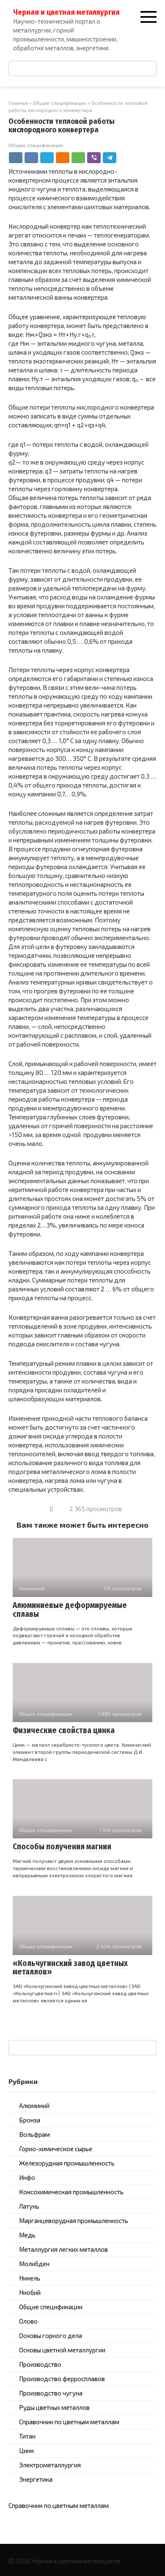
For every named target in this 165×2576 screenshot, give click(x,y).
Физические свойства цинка (64, 1730)
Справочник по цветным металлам (69, 2422)
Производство (40, 2364)
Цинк (26, 2450)
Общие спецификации (36, 145)
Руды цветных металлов (54, 2407)
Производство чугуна (51, 2393)
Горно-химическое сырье (56, 2149)
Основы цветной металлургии (62, 2350)
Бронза (30, 2120)
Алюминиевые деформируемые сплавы (70, 1610)
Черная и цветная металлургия (66, 12)
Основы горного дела (51, 2335)
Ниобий (30, 2292)
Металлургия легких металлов (63, 2249)
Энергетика (36, 2479)
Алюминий (34, 2106)
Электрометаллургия (50, 2465)
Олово (28, 2321)
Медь (27, 2235)
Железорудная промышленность (67, 2163)
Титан (27, 2436)
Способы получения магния (62, 1847)
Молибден (34, 2264)
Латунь (29, 2206)
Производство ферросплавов (62, 2379)
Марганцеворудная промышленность (74, 2221)
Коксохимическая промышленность (71, 2192)
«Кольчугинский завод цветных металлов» (70, 1968)
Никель (30, 2278)
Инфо (27, 2177)
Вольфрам (34, 2134)
